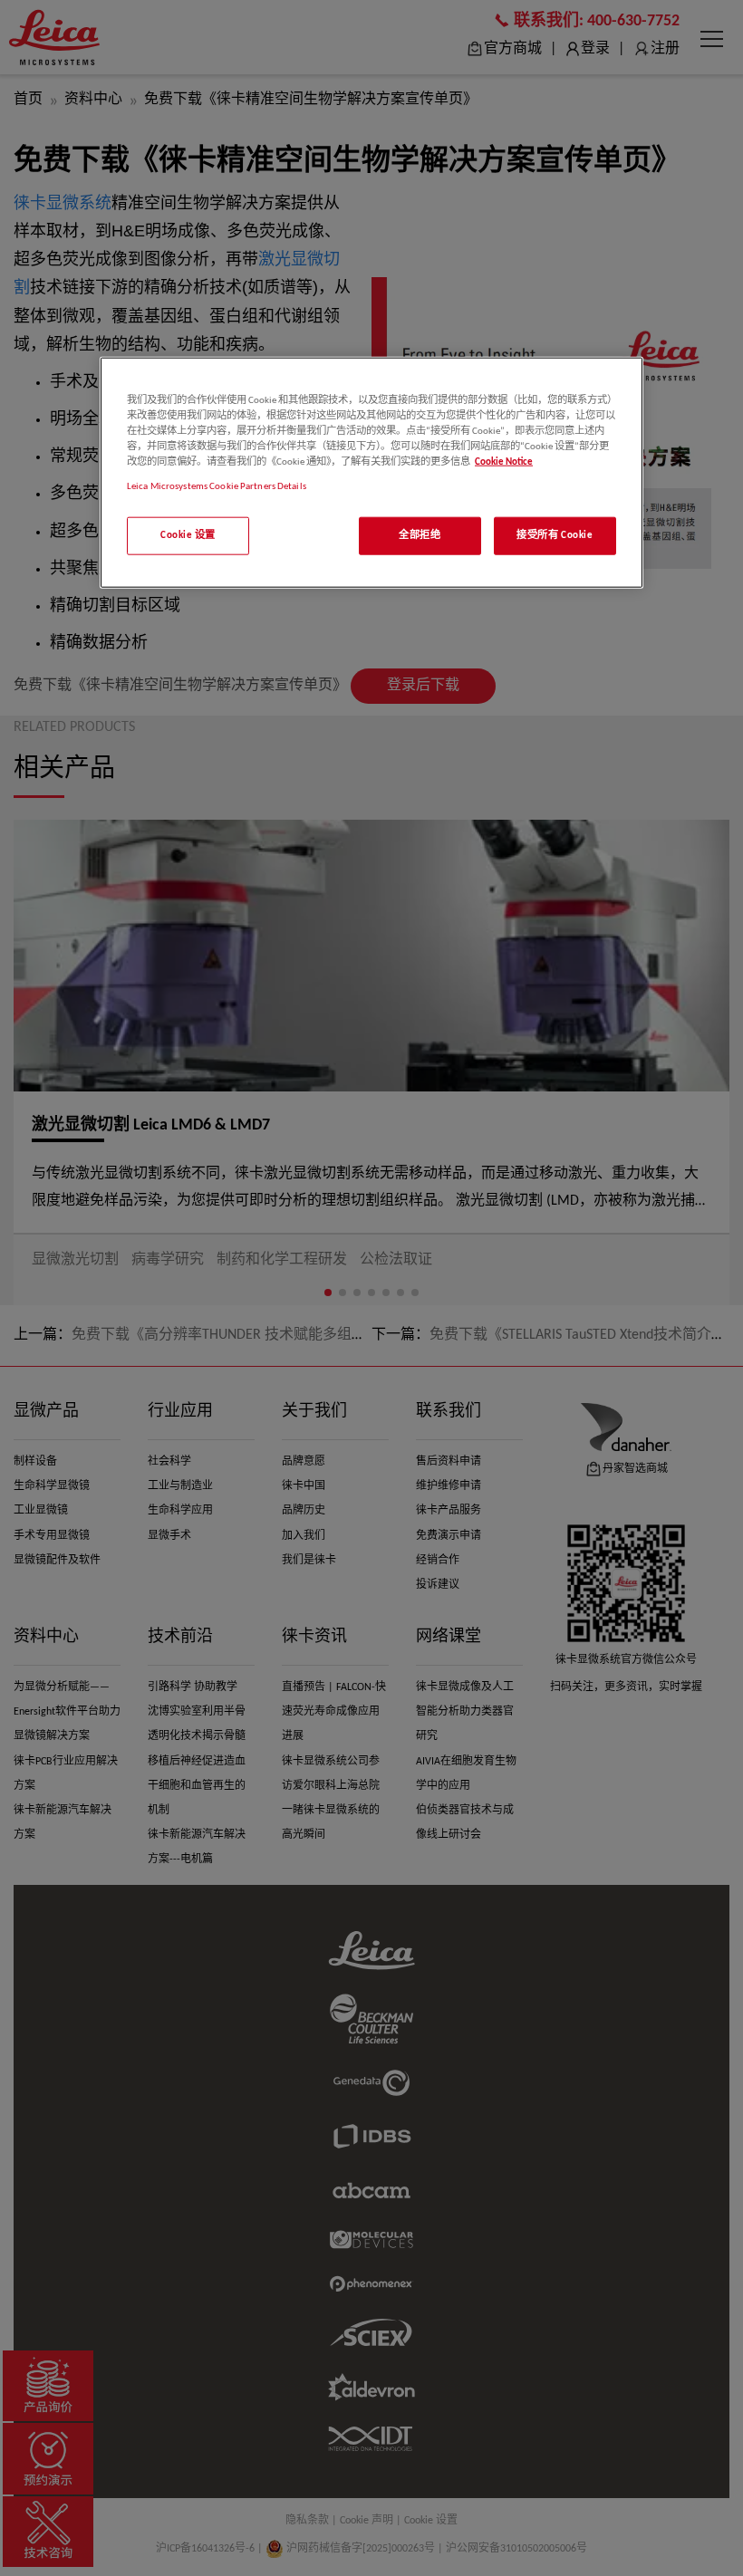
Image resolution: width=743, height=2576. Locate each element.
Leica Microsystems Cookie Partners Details (217, 486)
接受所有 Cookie (555, 535)
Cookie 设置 (188, 535)
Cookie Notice (504, 462)
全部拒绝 (420, 535)
